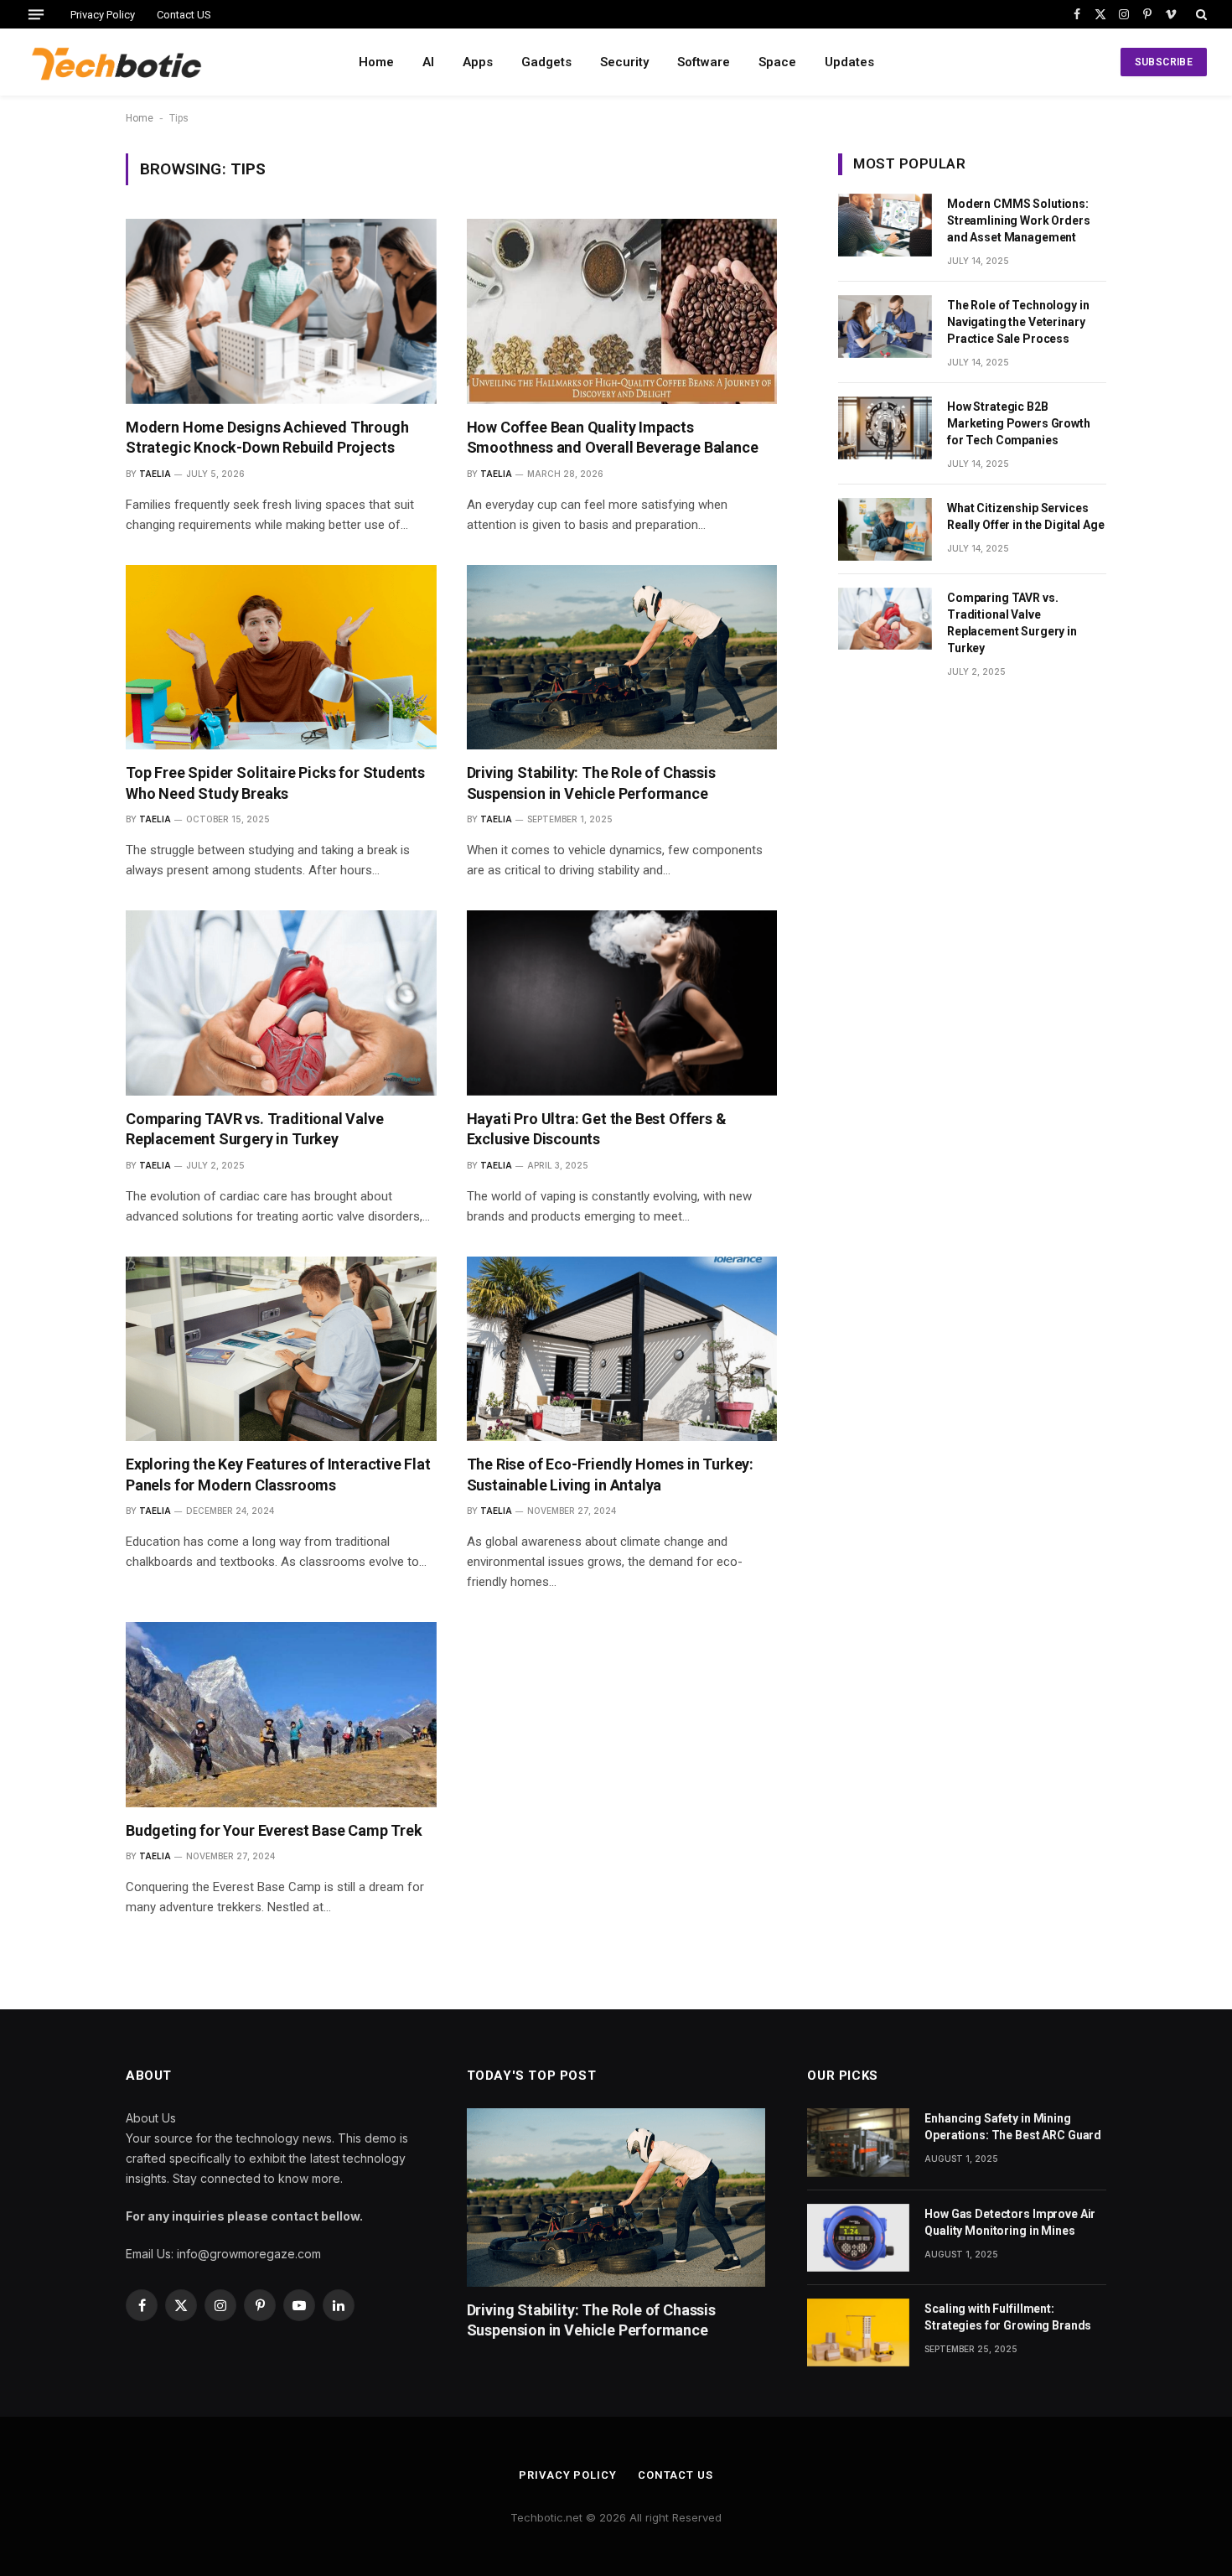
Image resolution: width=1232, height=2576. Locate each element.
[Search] (1200, 14)
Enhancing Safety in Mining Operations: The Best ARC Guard (1013, 2127)
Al (428, 62)
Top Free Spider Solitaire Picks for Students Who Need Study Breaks (275, 783)
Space (777, 62)
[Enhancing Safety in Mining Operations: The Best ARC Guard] (858, 2142)
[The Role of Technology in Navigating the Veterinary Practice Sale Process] (885, 327)
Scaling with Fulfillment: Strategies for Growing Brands (1008, 2317)
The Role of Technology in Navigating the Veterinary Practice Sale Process (1018, 322)
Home (376, 62)
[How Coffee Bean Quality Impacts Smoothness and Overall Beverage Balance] (622, 311)
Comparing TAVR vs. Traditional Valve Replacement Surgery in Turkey (255, 1129)
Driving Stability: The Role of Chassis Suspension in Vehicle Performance (591, 783)
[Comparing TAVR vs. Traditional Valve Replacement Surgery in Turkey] (281, 1003)
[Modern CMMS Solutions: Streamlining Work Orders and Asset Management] (885, 225)
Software (704, 62)
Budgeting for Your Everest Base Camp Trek (274, 1830)
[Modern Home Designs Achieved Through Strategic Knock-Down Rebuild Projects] (281, 311)
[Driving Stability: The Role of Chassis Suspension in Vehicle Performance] (622, 658)
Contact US (184, 15)
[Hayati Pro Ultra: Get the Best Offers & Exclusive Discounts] (622, 1003)
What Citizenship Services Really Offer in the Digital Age (1026, 516)
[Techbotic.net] (116, 62)
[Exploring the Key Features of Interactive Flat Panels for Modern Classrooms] (281, 1349)
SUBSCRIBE (1164, 62)
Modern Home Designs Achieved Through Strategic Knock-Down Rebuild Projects (267, 437)
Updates (849, 62)
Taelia (155, 474)
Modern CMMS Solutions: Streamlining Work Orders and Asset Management (1019, 220)
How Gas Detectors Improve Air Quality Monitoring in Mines (1010, 2222)
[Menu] (36, 14)
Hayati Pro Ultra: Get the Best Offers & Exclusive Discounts (597, 1129)
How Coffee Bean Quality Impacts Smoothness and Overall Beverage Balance (613, 437)
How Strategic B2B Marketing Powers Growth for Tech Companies (1019, 423)
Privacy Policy (103, 15)
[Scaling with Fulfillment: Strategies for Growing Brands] (858, 2332)
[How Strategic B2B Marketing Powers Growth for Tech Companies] (885, 428)
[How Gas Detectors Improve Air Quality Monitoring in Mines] (858, 2238)
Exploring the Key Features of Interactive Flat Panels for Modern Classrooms (278, 1474)
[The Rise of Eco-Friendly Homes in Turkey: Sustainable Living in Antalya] (622, 1349)
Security (624, 62)
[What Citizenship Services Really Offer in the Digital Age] (885, 529)
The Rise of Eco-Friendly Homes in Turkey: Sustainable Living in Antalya (611, 1474)
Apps (478, 62)
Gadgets (546, 62)
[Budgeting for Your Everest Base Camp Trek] (281, 1715)
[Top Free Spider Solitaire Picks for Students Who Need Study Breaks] (281, 658)
